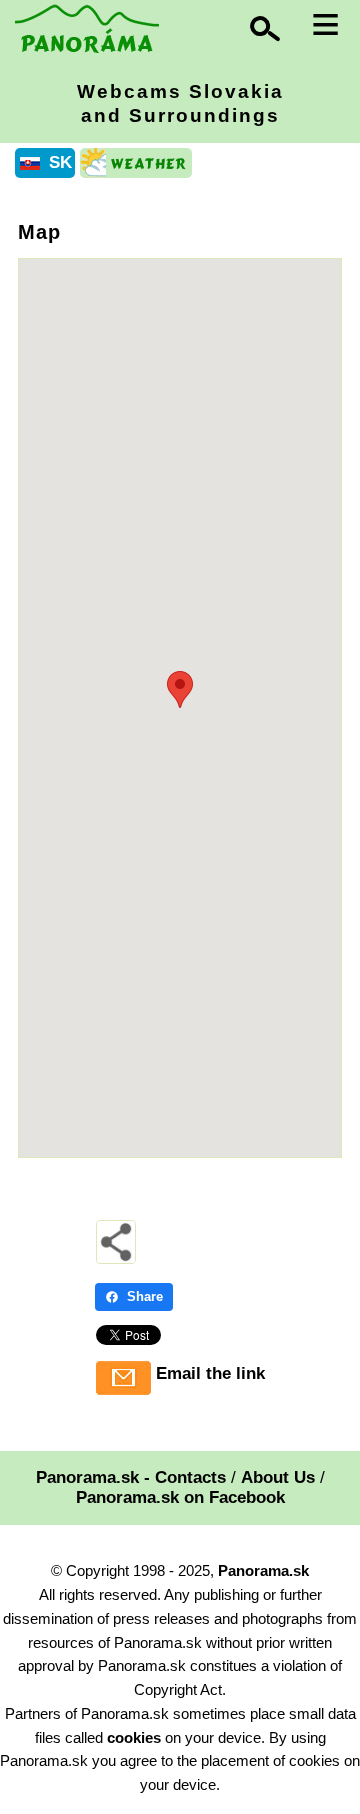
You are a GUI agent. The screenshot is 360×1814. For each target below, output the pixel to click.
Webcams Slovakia (180, 103)
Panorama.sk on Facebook (180, 1497)
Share (145, 1296)
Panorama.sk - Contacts (131, 1477)
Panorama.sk (263, 1570)
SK (60, 162)
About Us (278, 1477)
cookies (134, 1737)
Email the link (210, 1373)
